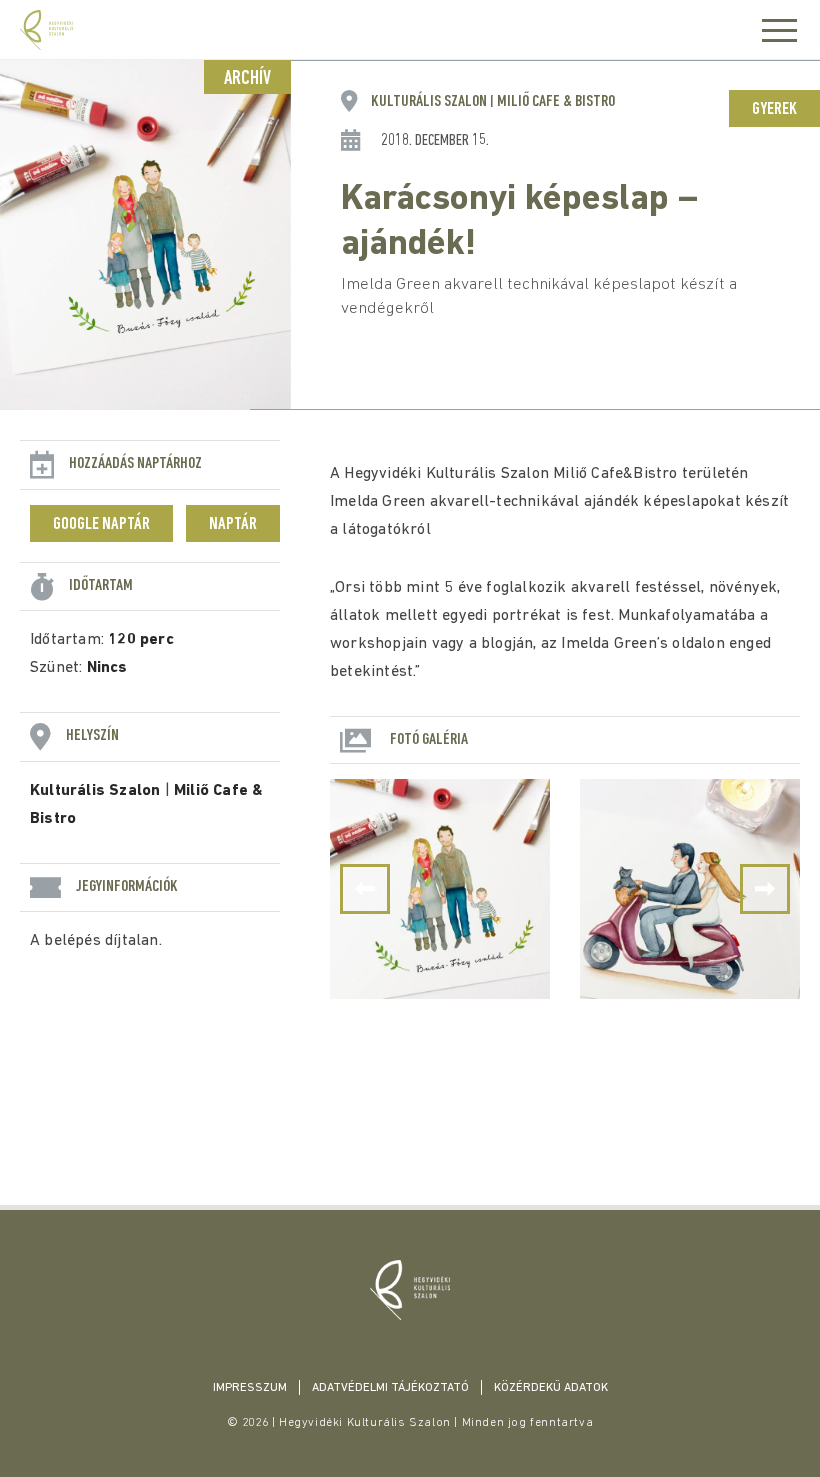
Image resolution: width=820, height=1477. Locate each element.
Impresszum (250, 1388)
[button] (765, 889)
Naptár (233, 525)
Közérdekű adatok (551, 1388)
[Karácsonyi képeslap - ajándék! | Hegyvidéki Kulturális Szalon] (410, 1290)
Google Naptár (101, 525)
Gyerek (774, 110)
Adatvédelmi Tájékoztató (390, 1388)
